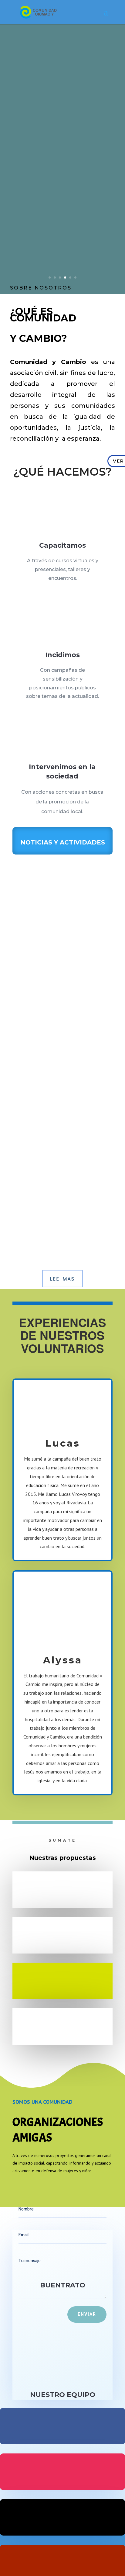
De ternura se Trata (40, 936)
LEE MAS (62, 1279)
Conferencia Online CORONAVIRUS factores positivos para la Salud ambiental (59, 1177)
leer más (27, 971)
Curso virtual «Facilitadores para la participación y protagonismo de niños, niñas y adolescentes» (58, 1077)
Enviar (87, 2314)
